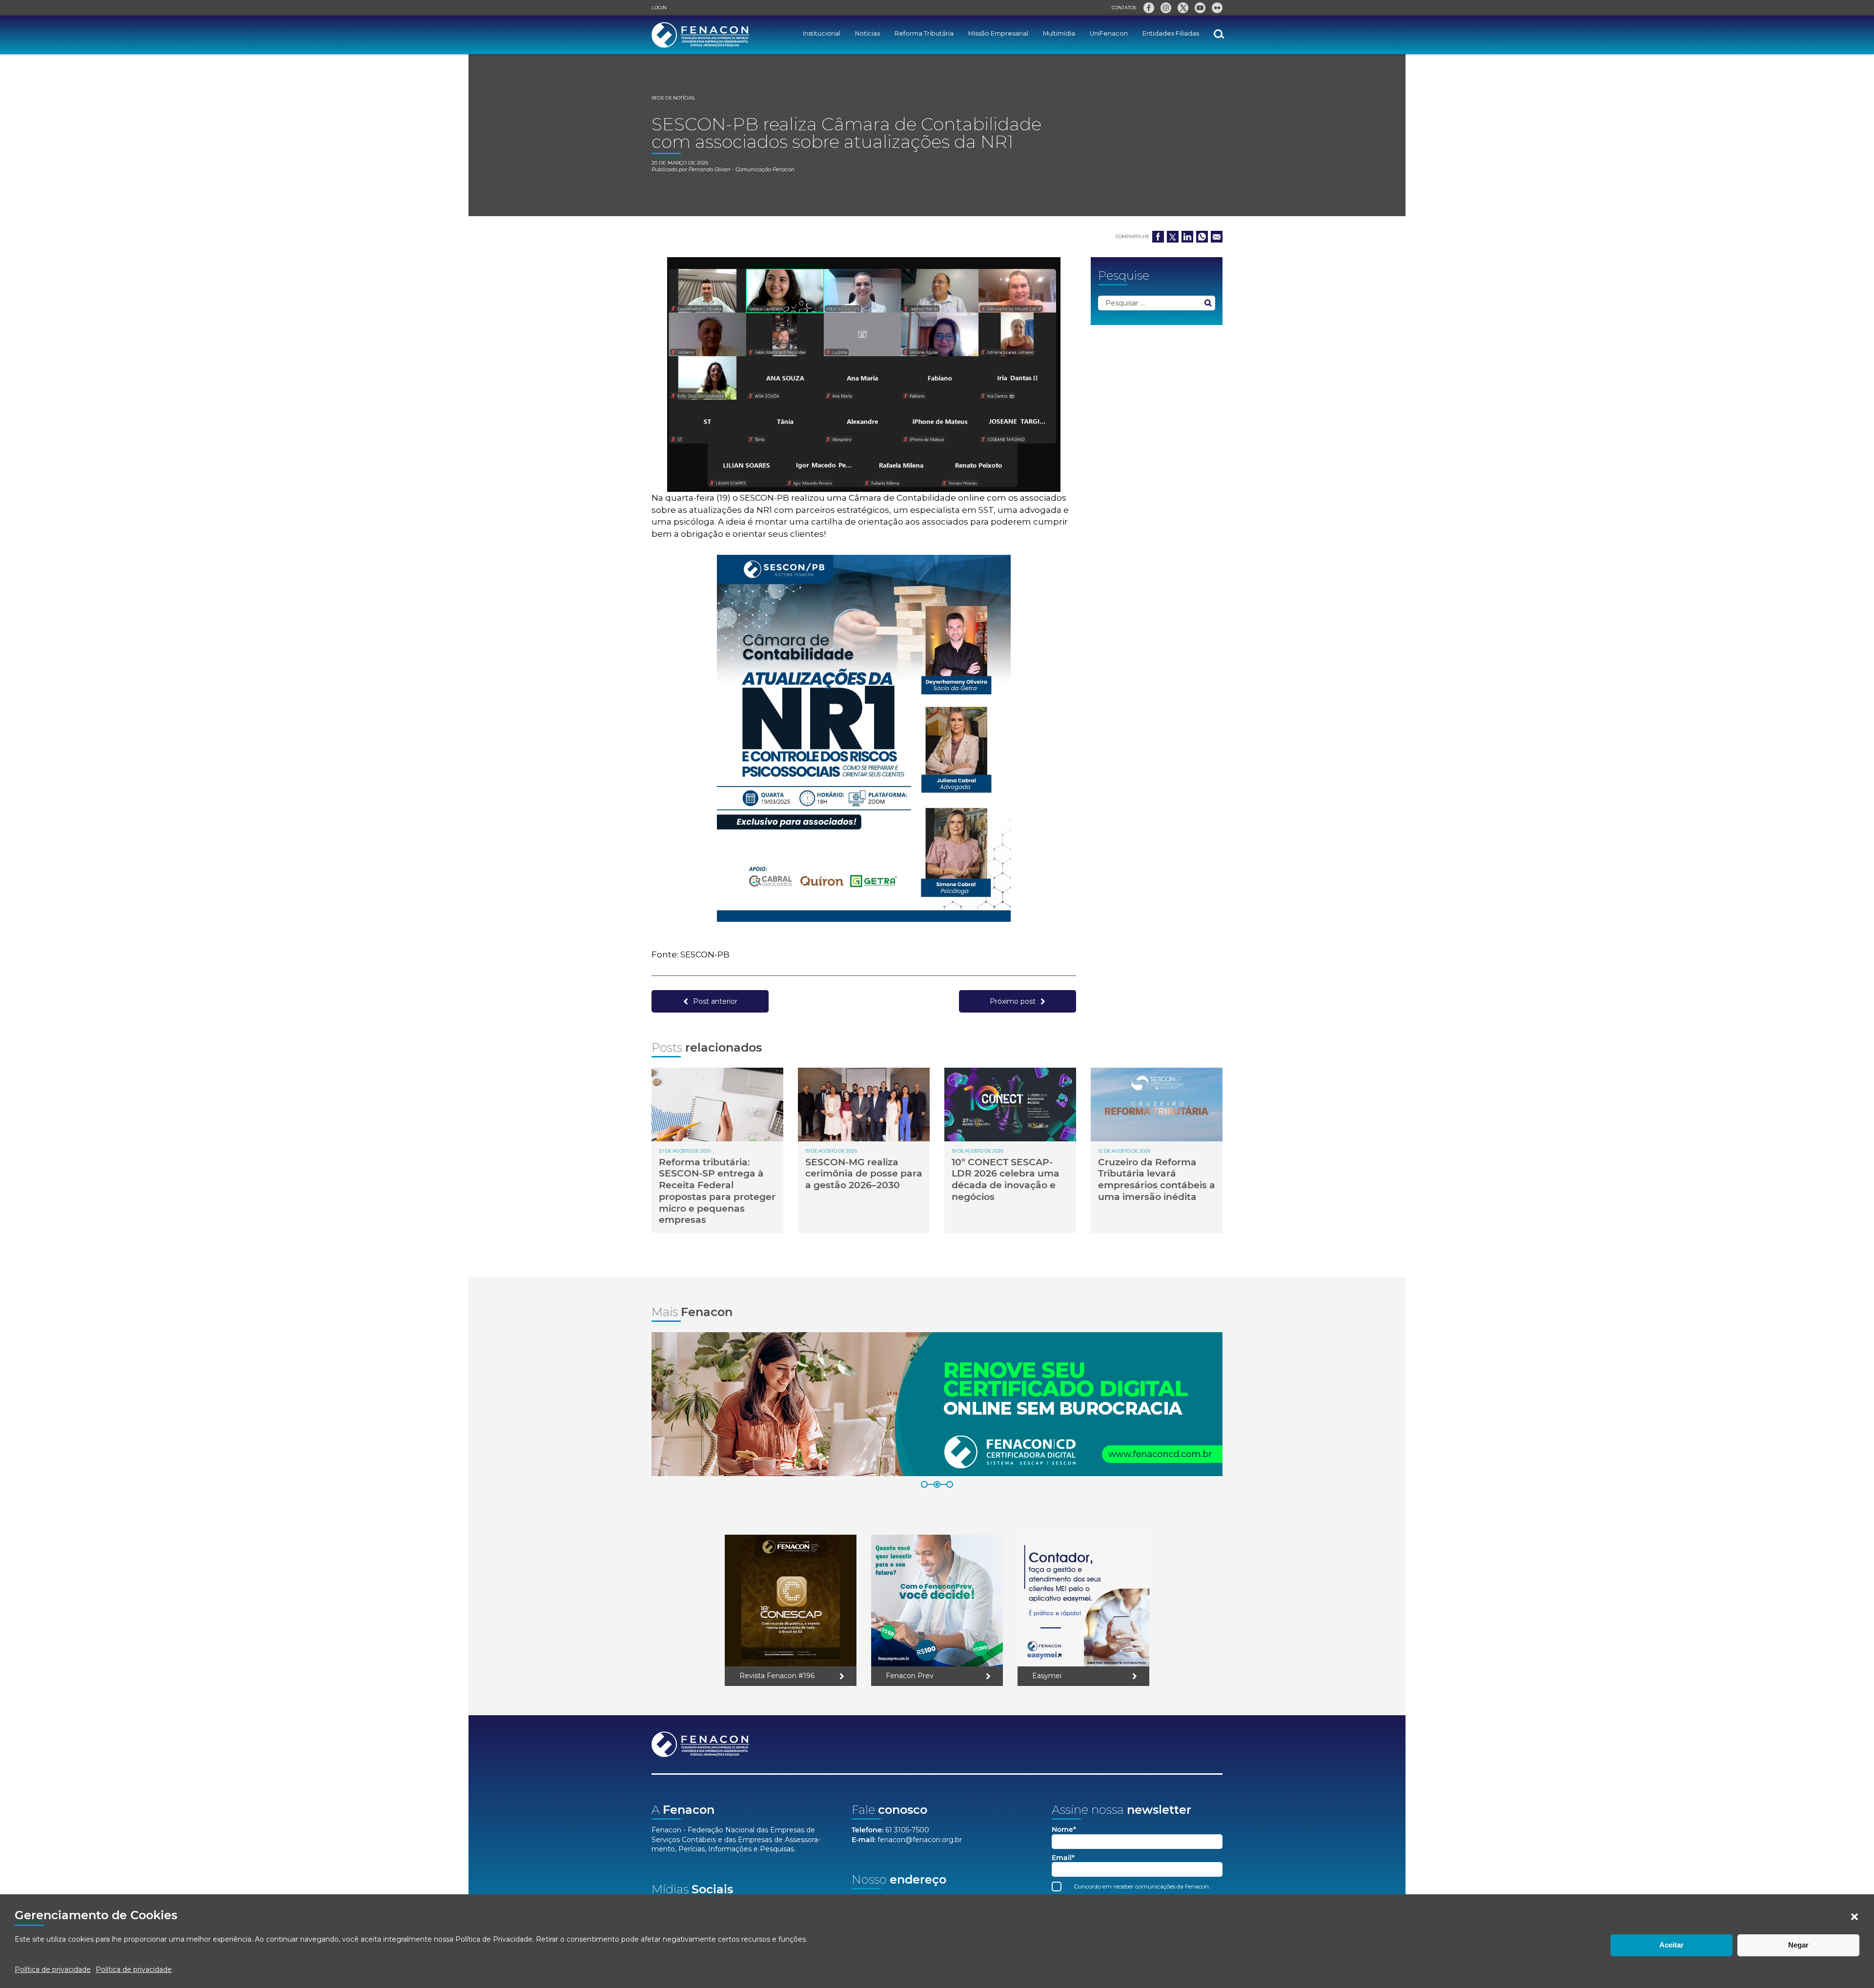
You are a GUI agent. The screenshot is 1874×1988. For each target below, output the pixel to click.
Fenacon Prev (910, 1676)
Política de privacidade (53, 1969)
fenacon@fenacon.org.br (920, 1840)
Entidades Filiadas (1171, 33)
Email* (1063, 1858)
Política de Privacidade (494, 1939)
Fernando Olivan (710, 170)
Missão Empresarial (998, 33)
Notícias (867, 33)
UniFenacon (1109, 33)
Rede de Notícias (673, 98)
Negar (1798, 1945)
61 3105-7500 (907, 1830)
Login (659, 8)
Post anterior (715, 1001)
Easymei (1047, 1676)
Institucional (822, 33)
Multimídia (1059, 33)
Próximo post (1013, 1001)
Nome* (1064, 1830)
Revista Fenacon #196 (777, 1676)
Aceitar (1671, 1945)
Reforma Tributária (924, 33)
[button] (1854, 1917)
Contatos (1124, 8)
